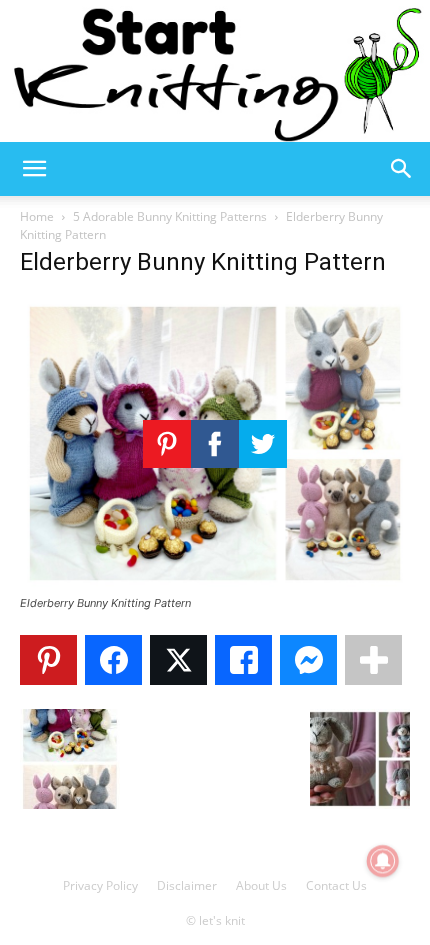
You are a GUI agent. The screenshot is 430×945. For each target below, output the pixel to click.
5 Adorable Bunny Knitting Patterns (170, 216)
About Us (261, 885)
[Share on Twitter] (178, 660)
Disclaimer (187, 885)
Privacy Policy (100, 885)
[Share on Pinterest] (48, 660)
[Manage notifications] (383, 861)
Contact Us (336, 885)
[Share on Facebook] (113, 660)
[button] (34, 169)
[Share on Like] (243, 660)
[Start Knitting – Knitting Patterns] (215, 71)
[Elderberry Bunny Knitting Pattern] (215, 584)
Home (37, 216)
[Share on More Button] (373, 660)
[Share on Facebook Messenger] (308, 660)
